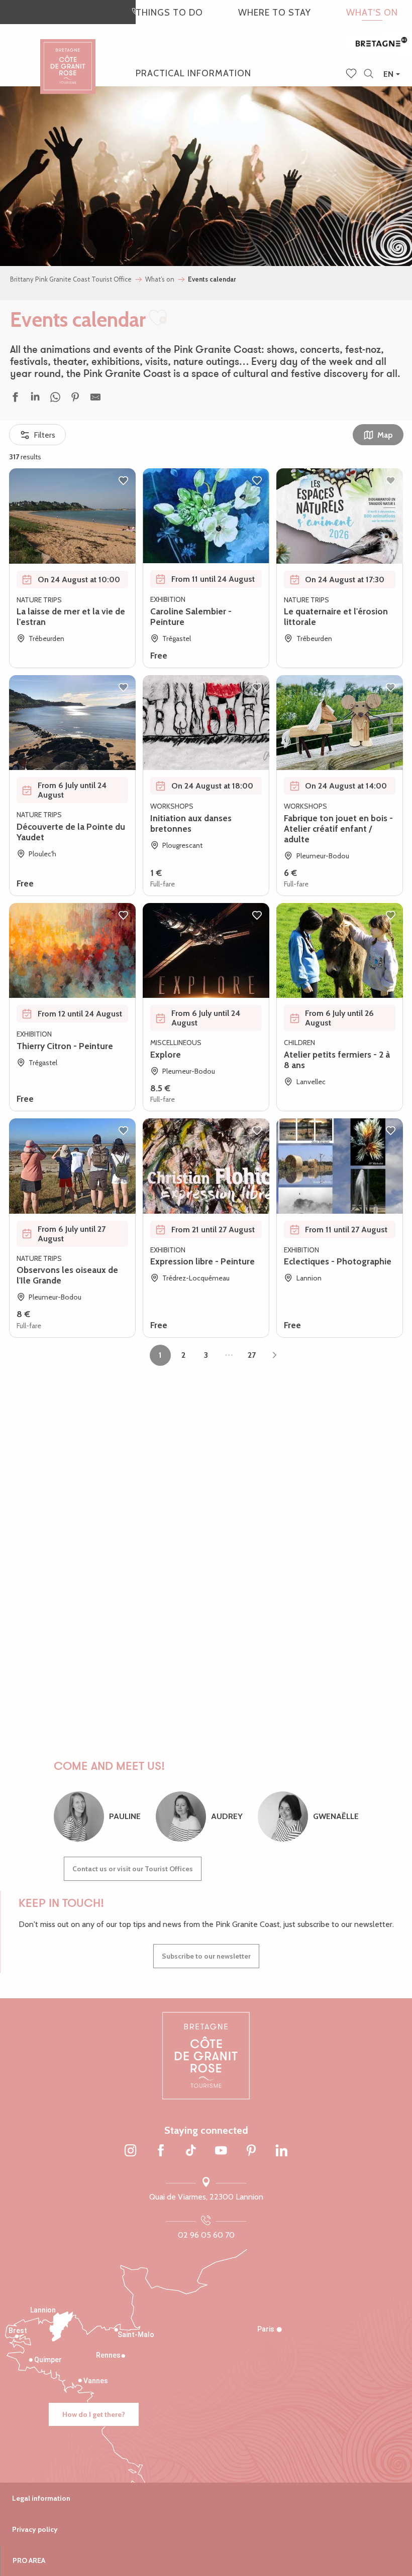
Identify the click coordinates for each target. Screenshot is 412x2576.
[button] (369, 74)
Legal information (41, 2498)
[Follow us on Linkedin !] (281, 2151)
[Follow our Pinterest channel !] (251, 2151)
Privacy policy (35, 2529)
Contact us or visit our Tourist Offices (133, 1869)
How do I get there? (94, 2414)
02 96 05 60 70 (206, 2235)
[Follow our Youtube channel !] (221, 2151)
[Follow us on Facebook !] (161, 2151)
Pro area (29, 2560)
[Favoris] (352, 74)
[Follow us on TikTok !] (191, 2151)
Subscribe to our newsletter (206, 1956)
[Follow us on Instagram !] (131, 2151)
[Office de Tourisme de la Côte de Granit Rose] (68, 57)
